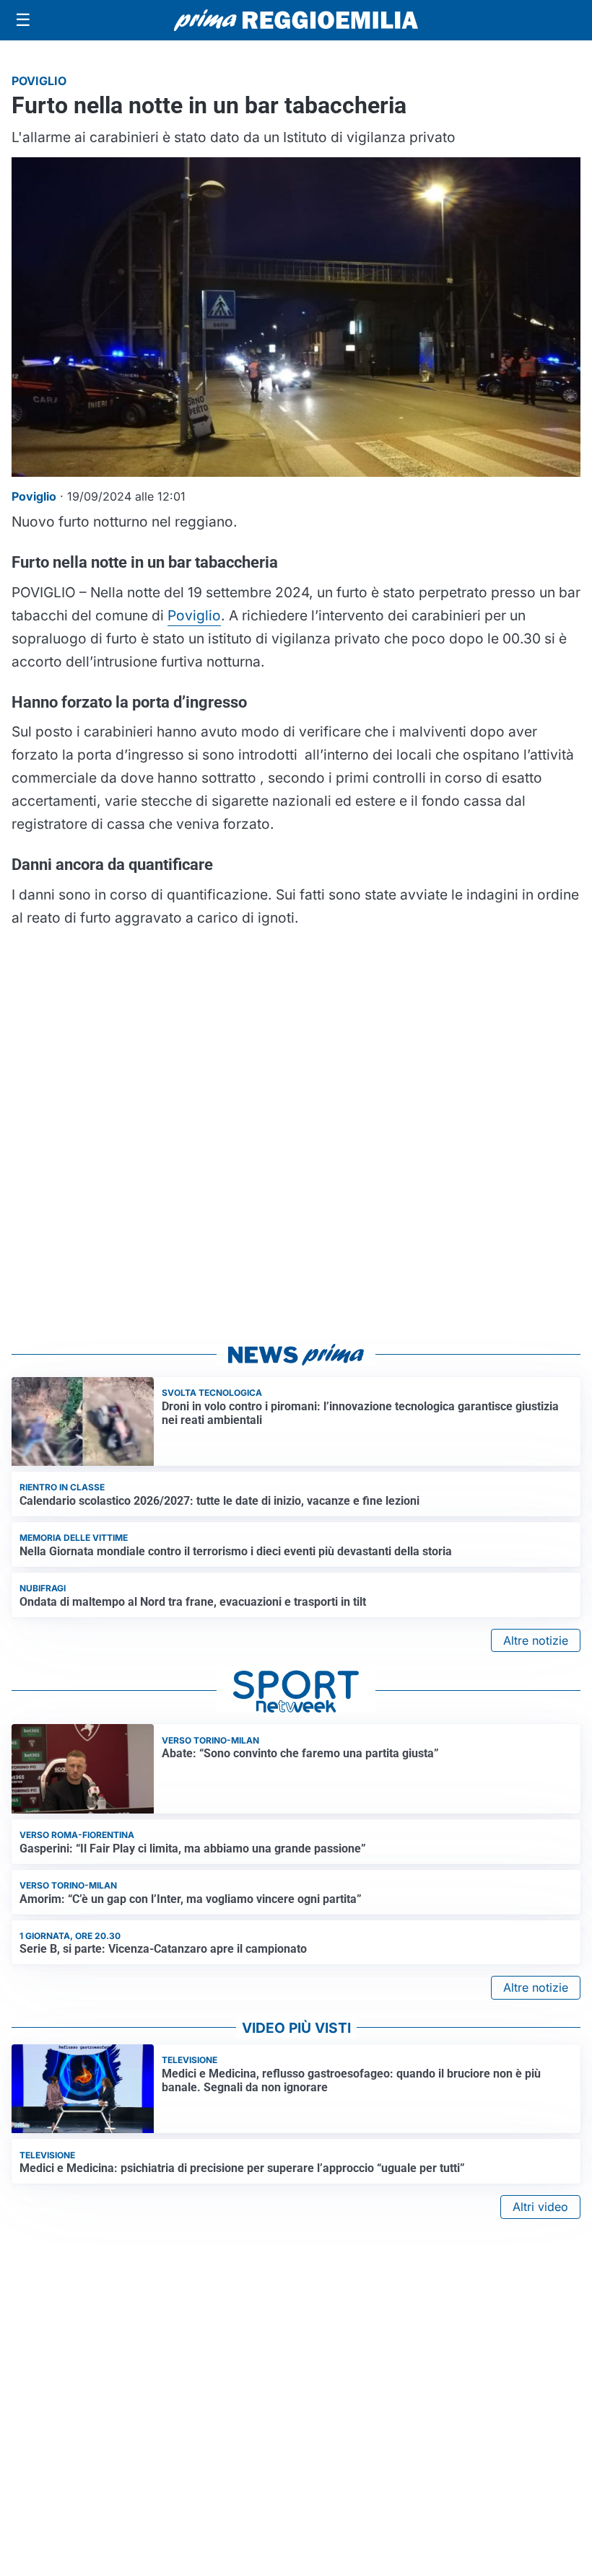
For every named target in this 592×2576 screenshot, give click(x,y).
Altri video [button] (540, 2207)
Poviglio (194, 615)
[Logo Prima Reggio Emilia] (296, 20)
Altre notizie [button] (536, 1640)
